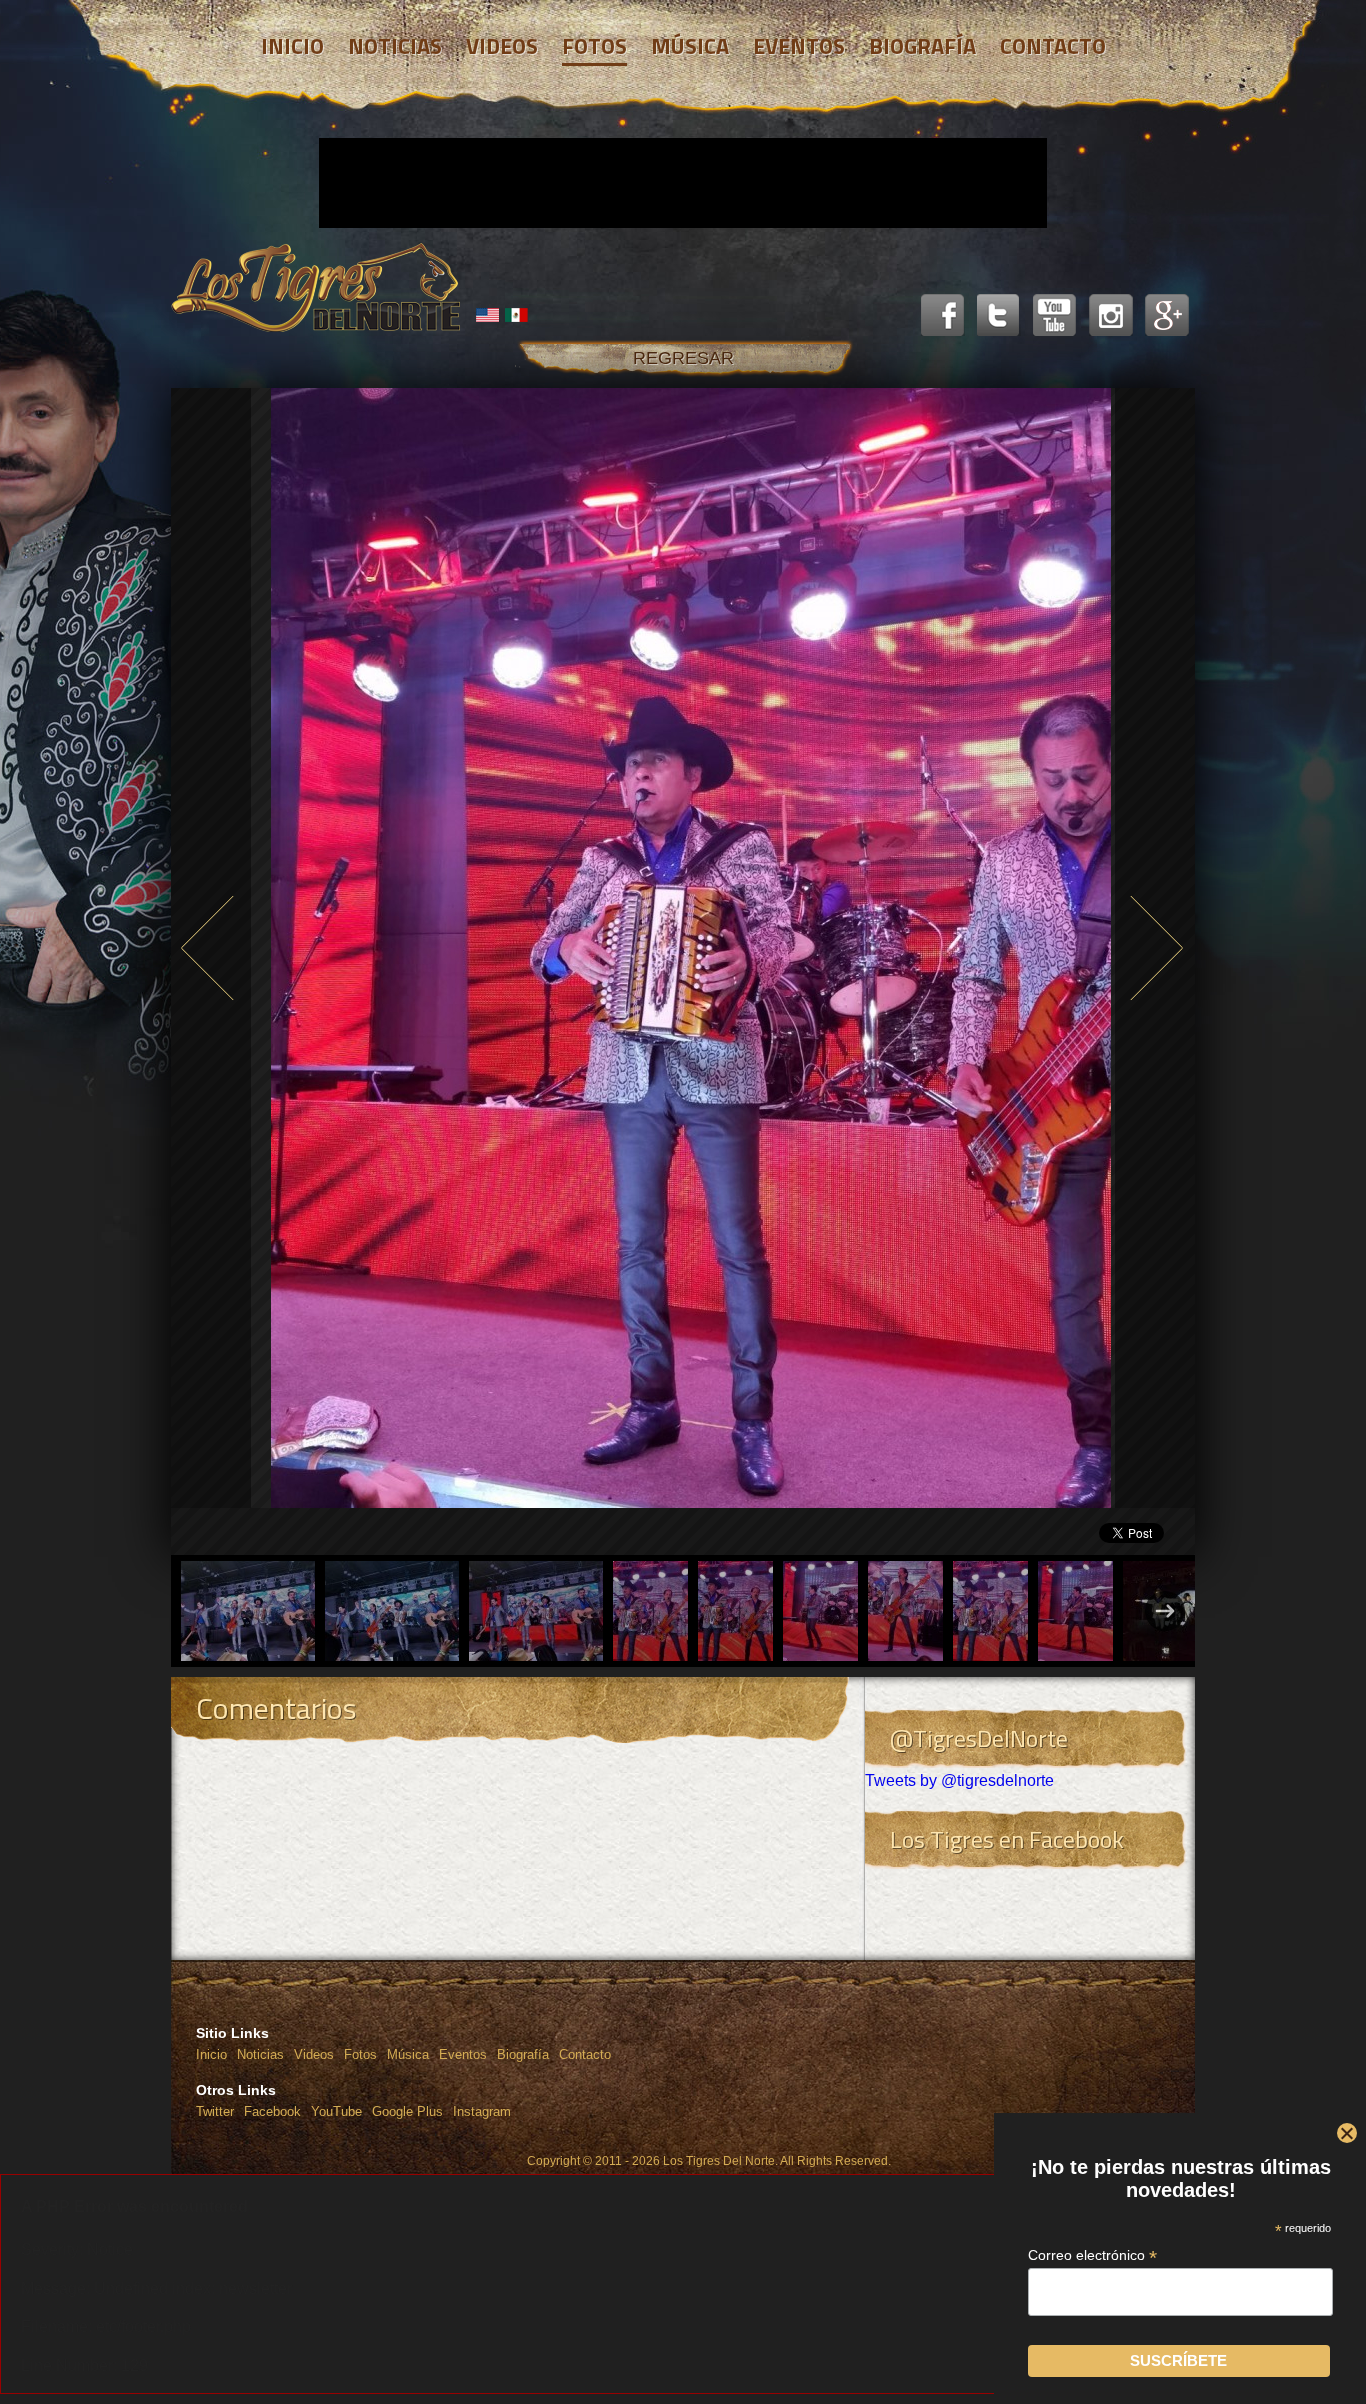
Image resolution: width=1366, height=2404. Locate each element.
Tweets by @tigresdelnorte (959, 1780)
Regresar (683, 358)
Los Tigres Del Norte (316, 288)
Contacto (585, 2054)
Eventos (463, 2054)
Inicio (211, 2054)
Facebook (272, 2111)
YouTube (336, 2111)
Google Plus (407, 2111)
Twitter (215, 2111)
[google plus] (1167, 316)
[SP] (517, 315)
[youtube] (1055, 316)
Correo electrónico (1092, 2255)
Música (408, 2054)
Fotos (360, 2054)
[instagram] (1111, 316)
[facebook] (943, 316)
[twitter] (999, 316)
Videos (314, 2054)
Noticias (260, 2054)
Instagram (482, 2111)
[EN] (488, 315)
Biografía (523, 2054)
